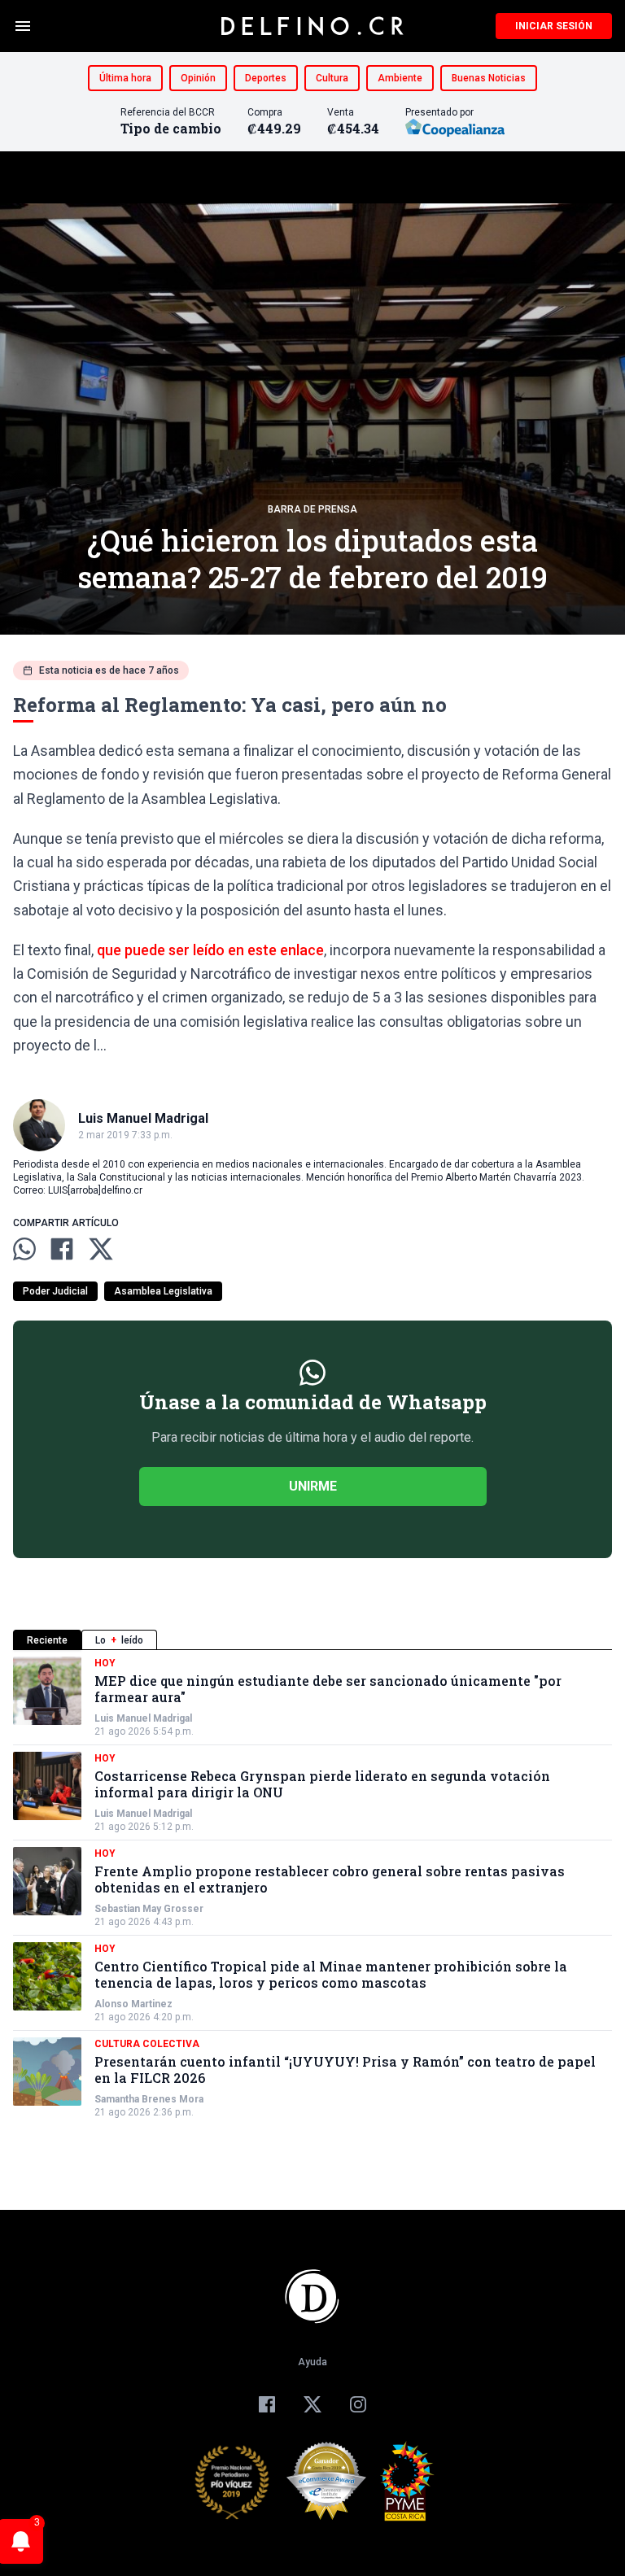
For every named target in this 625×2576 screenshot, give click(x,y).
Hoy (105, 1663)
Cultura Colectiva (147, 2044)
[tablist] (312, 1640)
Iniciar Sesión (554, 26)
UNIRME (313, 1486)
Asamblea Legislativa (163, 1291)
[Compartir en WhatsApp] (24, 1249)
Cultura (332, 78)
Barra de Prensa (312, 509)
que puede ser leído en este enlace (210, 950)
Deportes (266, 78)
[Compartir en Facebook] (62, 1249)
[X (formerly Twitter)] (312, 2404)
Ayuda (312, 2362)
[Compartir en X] (101, 1249)
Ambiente (400, 78)
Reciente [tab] (47, 1640)
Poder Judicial (55, 1291)
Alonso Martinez (133, 2004)
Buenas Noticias (489, 78)
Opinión (198, 78)
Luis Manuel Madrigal (143, 1718)
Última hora (125, 78)
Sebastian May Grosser (149, 1909)
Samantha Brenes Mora (149, 2099)
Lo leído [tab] (119, 1640)
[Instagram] (358, 2404)
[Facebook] (267, 2404)
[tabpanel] (312, 1888)
